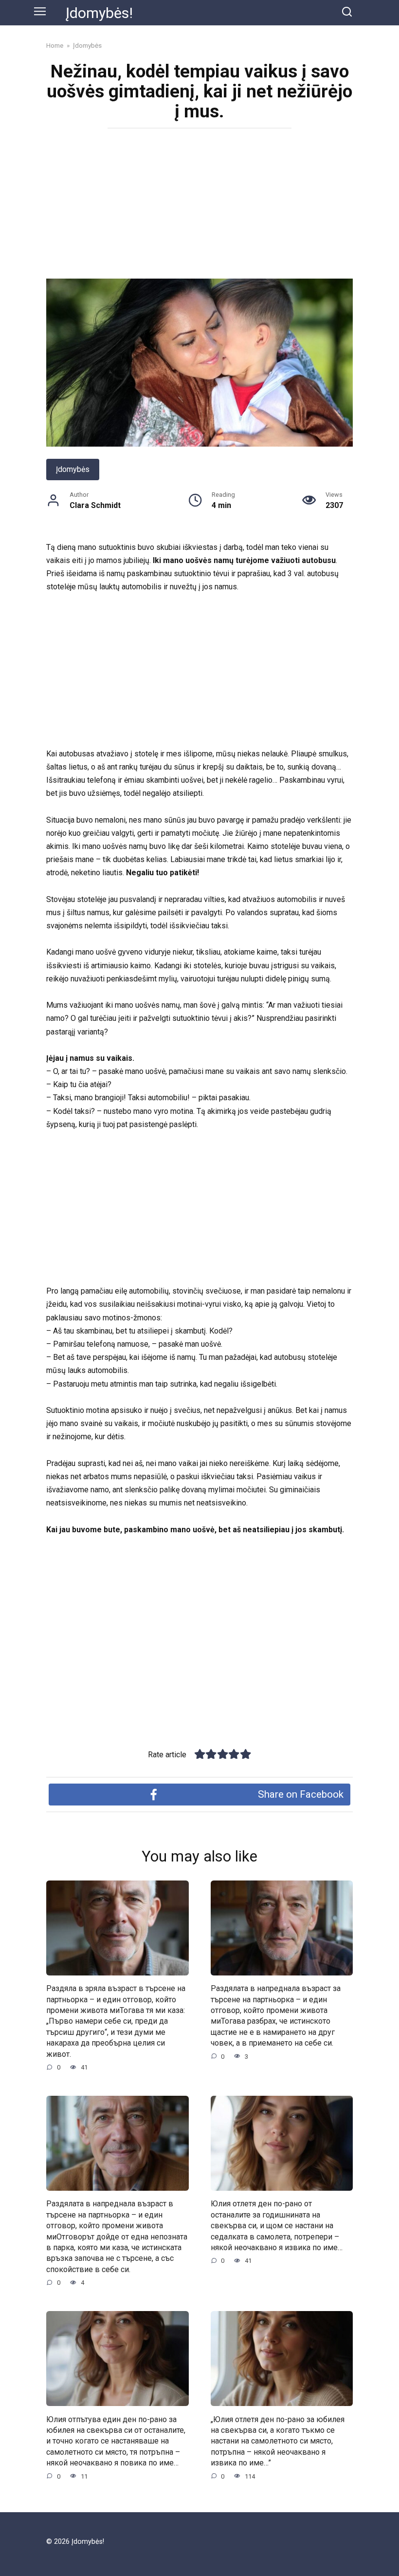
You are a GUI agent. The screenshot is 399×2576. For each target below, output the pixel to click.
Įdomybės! (99, 13)
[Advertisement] (199, 207)
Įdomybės (73, 469)
